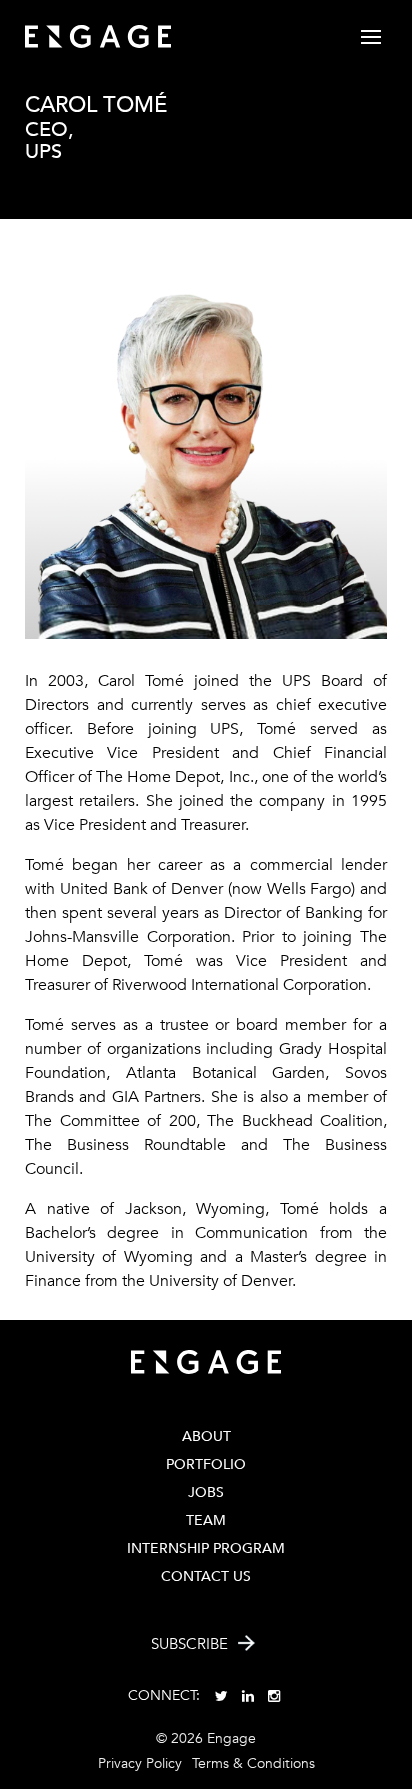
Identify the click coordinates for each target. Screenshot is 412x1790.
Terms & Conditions (253, 1763)
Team (206, 1520)
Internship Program (206, 1548)
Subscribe (189, 1644)
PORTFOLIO (206, 1464)
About (206, 1436)
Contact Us (206, 1576)
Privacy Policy (140, 1763)
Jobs (206, 1492)
